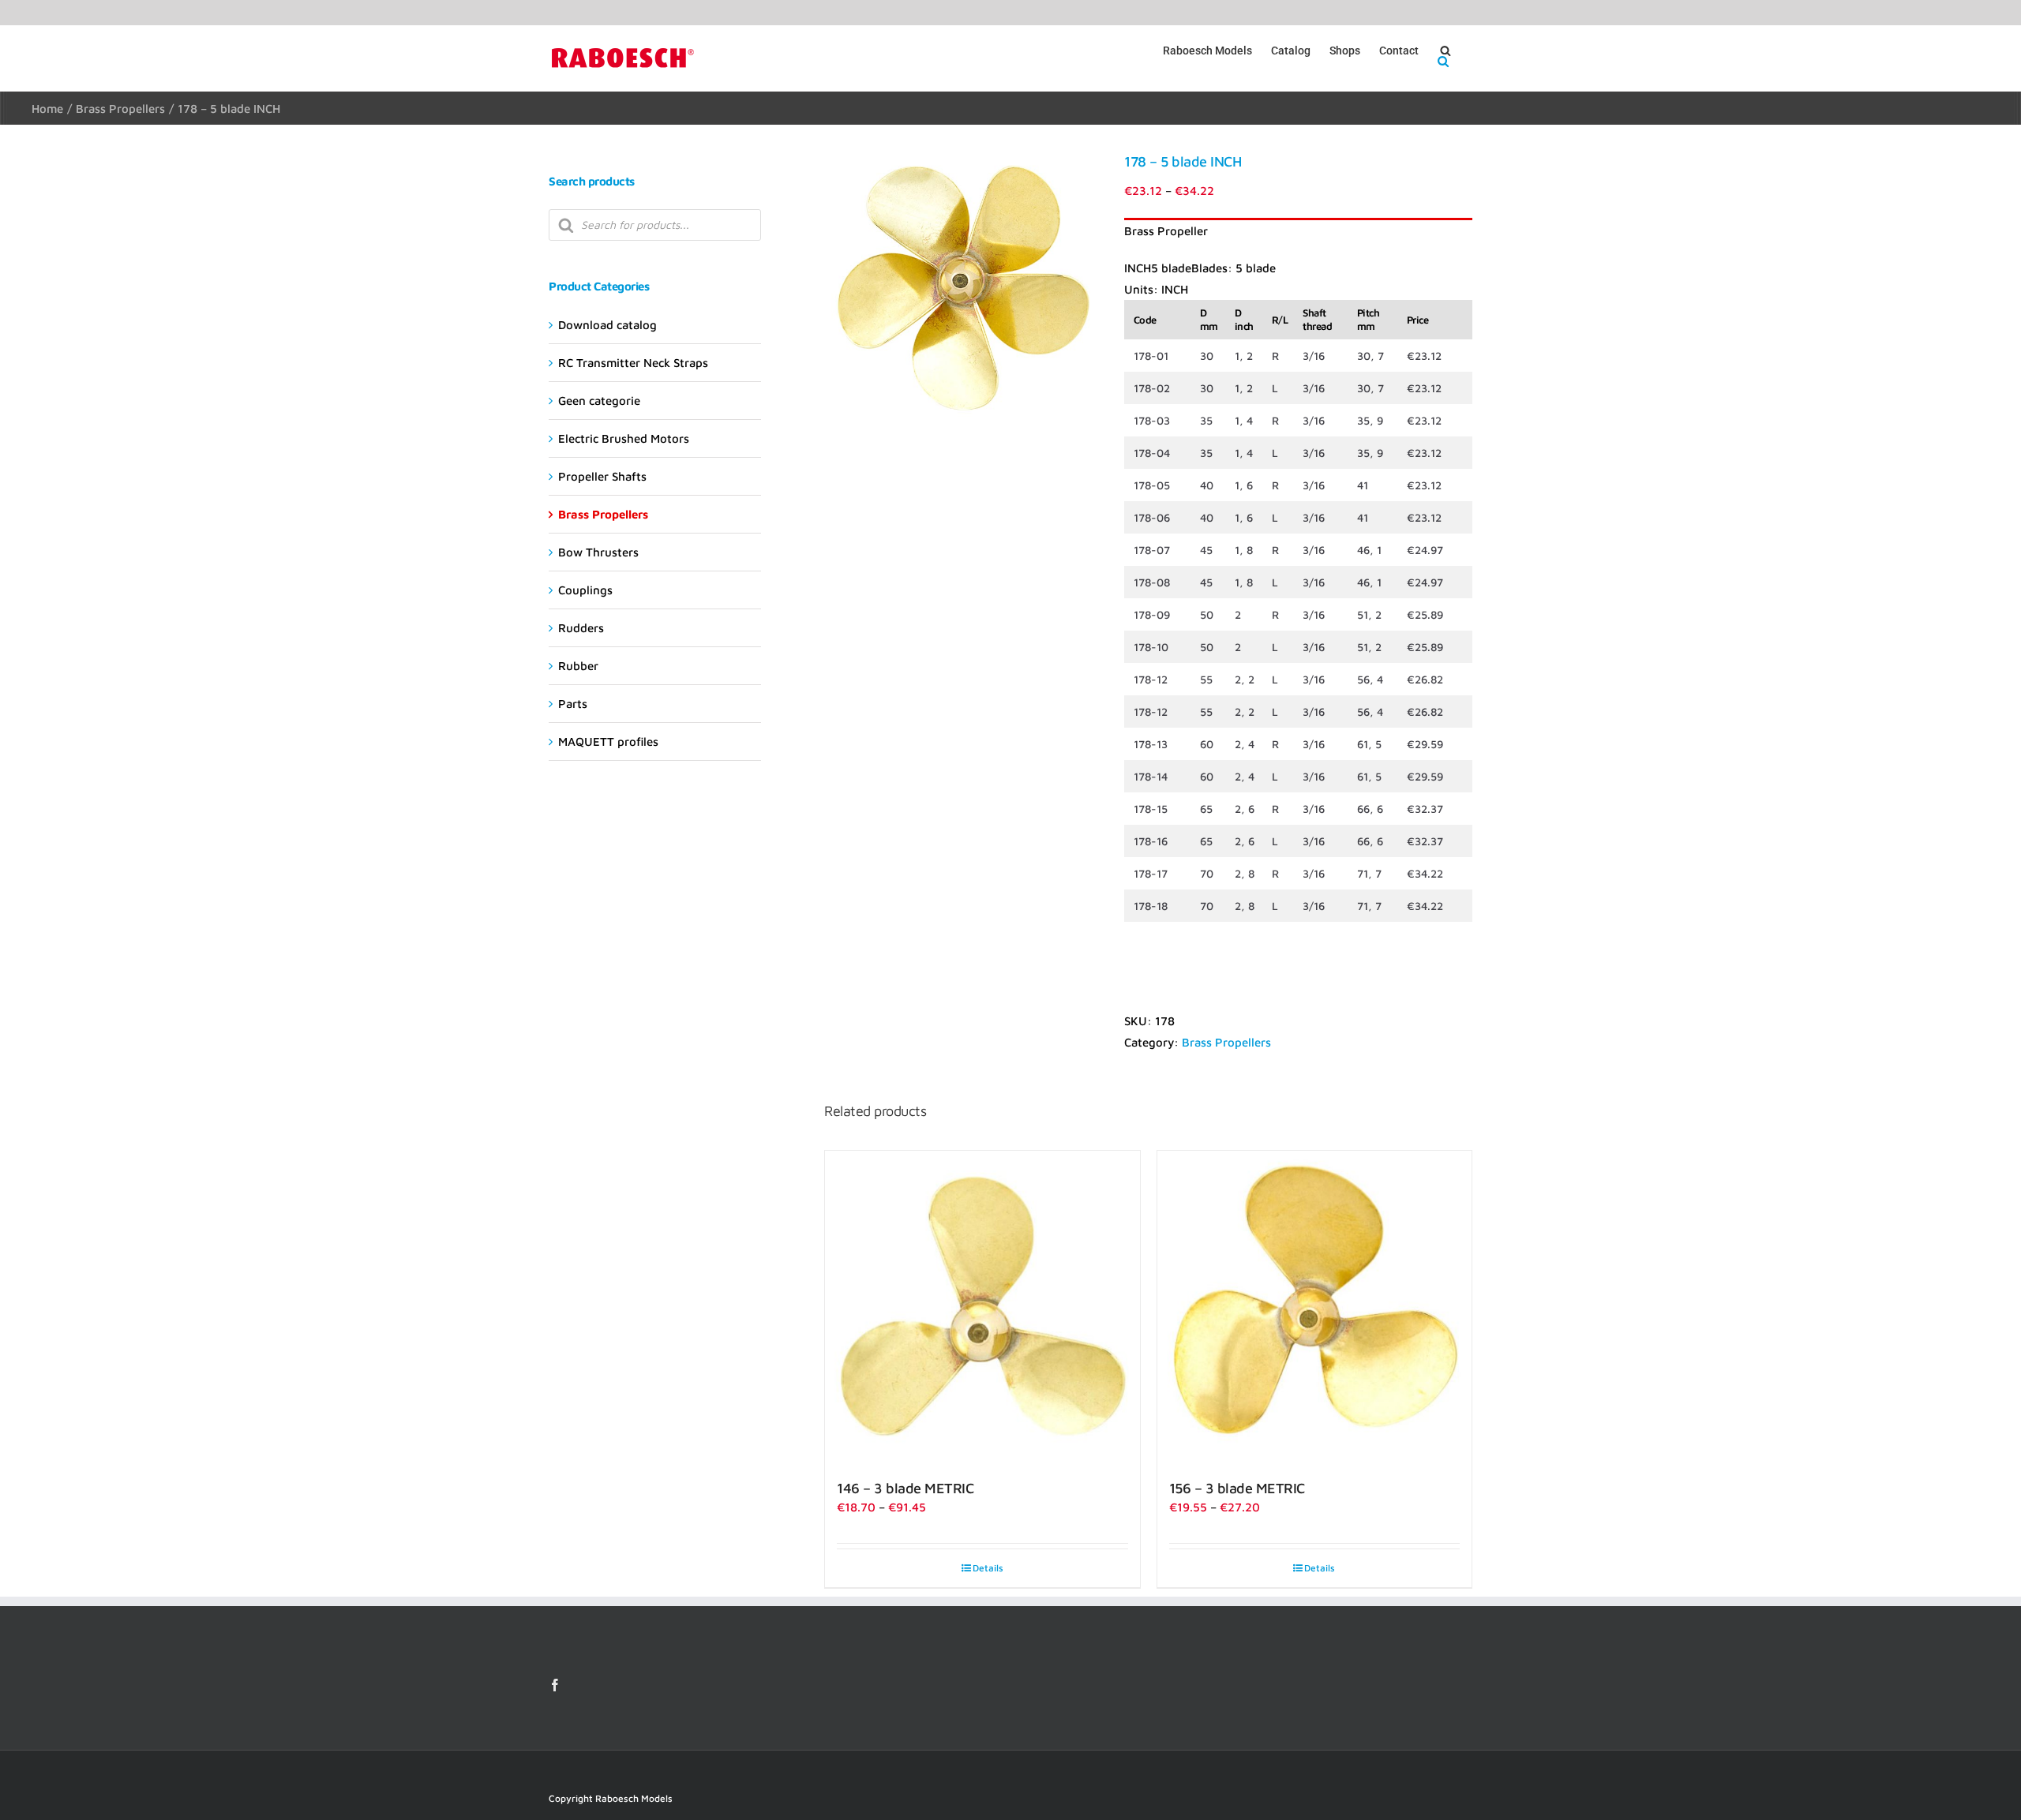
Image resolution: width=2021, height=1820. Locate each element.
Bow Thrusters (598, 552)
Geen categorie (599, 401)
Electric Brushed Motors (624, 438)
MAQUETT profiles (608, 741)
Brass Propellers (1226, 1042)
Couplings (585, 590)
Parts (573, 704)
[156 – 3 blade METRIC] (1314, 1308)
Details (988, 1568)
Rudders (581, 628)
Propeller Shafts (602, 476)
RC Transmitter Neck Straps (633, 363)
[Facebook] (555, 1685)
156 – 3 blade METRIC (1237, 1488)
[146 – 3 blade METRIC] (982, 1308)
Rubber (578, 666)
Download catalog (607, 325)
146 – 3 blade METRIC (905, 1488)
